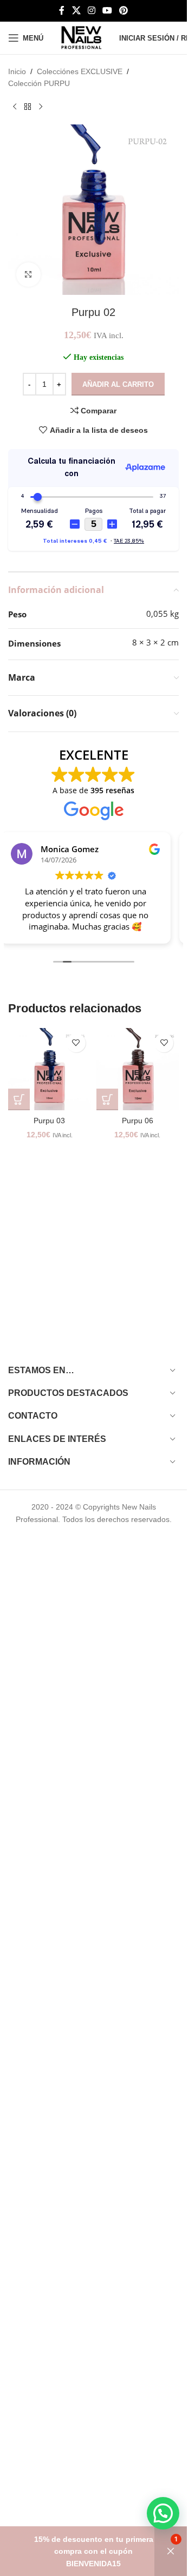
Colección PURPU (39, 83)
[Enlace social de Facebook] (62, 11)
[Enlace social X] (76, 11)
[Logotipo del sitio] (81, 37)
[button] (19, 1099)
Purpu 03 (49, 1121)
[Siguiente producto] (41, 107)
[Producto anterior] (15, 107)
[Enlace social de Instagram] (91, 11)
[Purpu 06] (138, 1069)
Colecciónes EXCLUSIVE (80, 71)
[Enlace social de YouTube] (108, 11)
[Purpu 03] (50, 1069)
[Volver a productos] (28, 107)
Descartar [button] (171, 2551)
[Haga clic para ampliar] (28, 275)
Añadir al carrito (118, 384)
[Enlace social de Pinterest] (124, 11)
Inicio (17, 71)
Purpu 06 (138, 1121)
